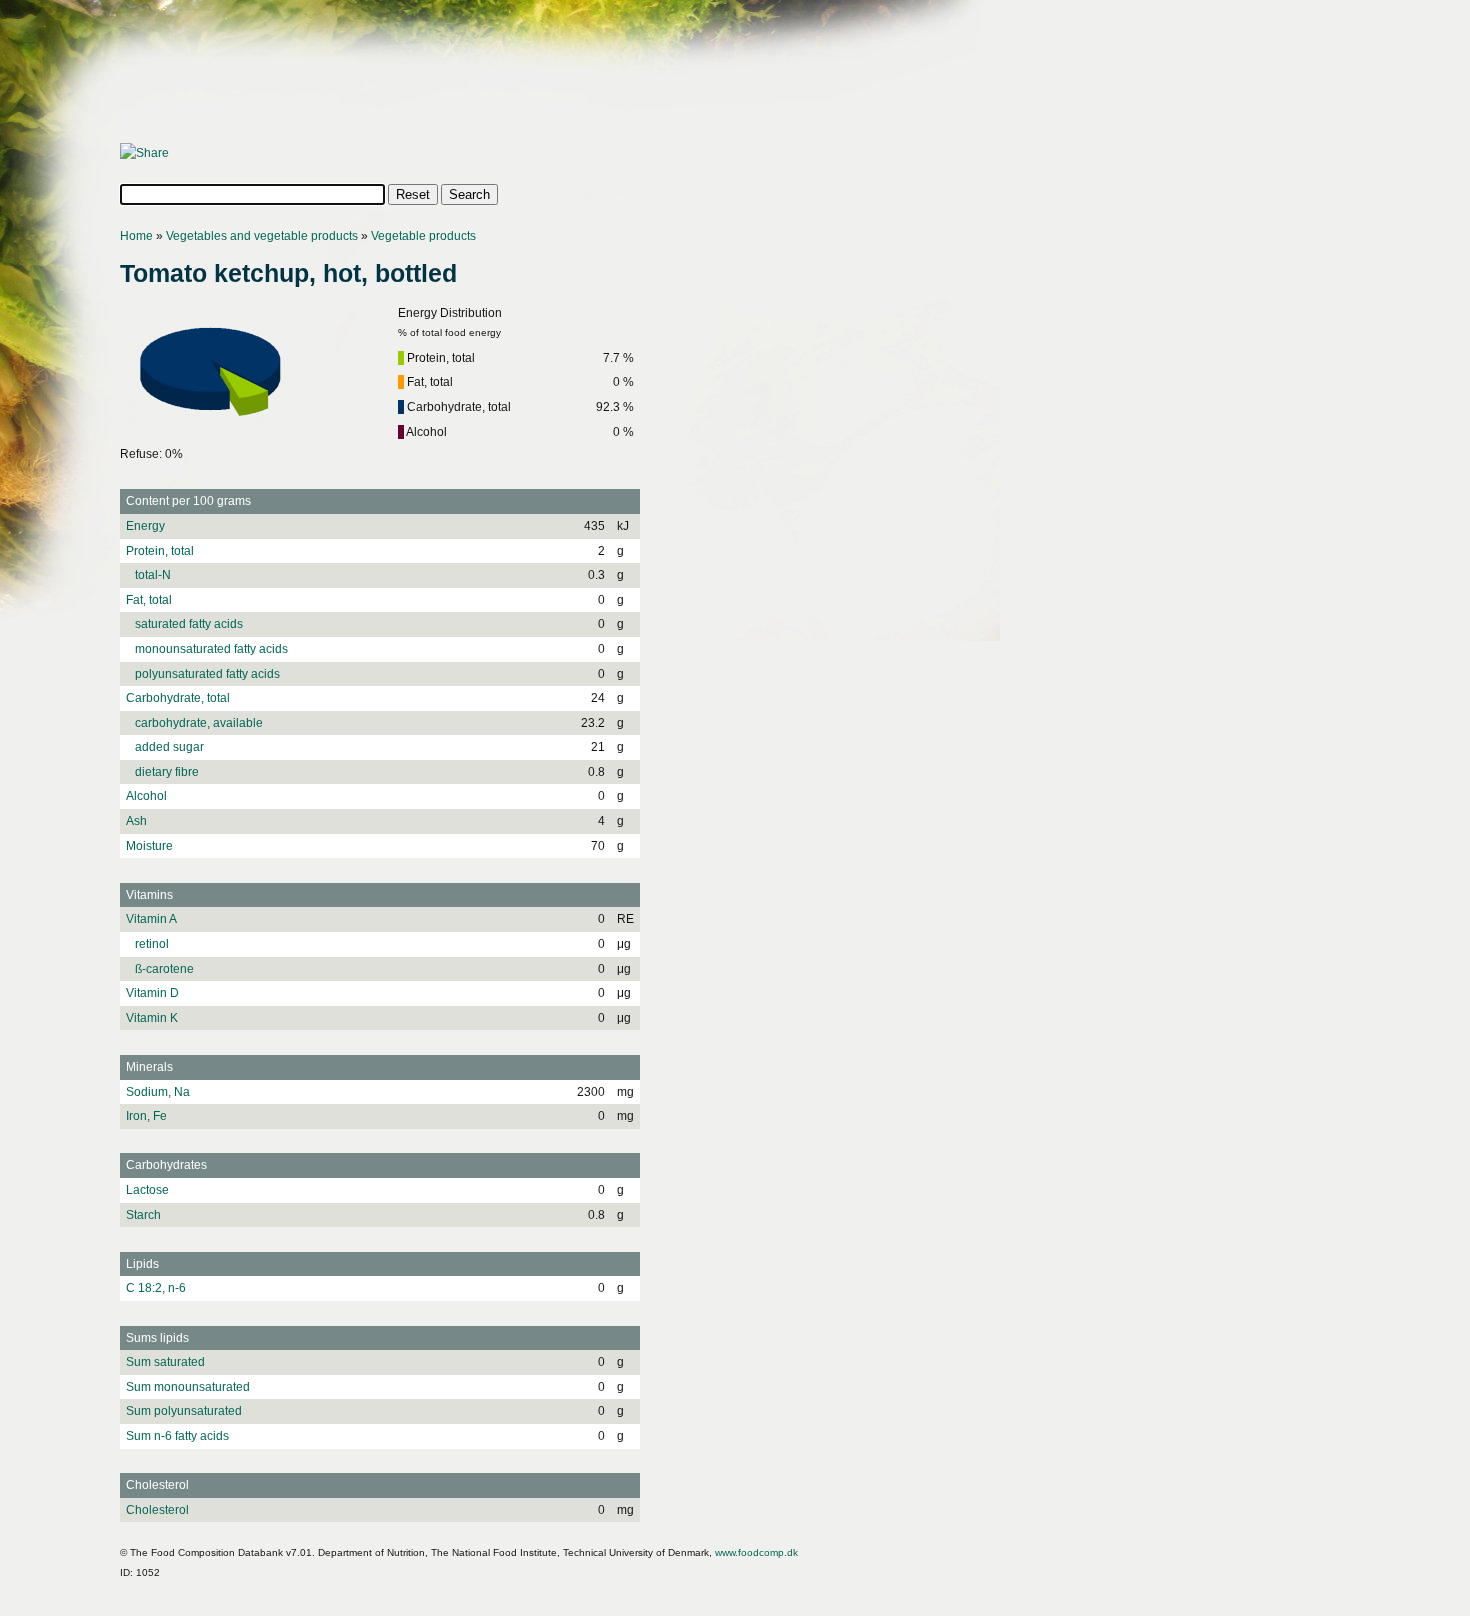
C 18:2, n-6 (156, 1288)
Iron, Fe (146, 1116)
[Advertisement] (484, 77)
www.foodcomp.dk (756, 1552)
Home (136, 236)
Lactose (147, 1190)
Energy (145, 526)
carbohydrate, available (194, 723)
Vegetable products (423, 236)
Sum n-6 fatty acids (177, 1436)
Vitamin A (151, 919)
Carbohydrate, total (178, 698)
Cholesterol (157, 1510)
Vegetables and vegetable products (262, 236)
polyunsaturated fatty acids (203, 674)
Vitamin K (152, 1018)
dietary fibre (162, 772)
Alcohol (146, 796)
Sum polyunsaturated (184, 1411)
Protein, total (160, 551)
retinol (147, 944)
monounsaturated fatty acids (207, 649)
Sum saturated (165, 1362)
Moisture (149, 846)
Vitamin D (152, 993)
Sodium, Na (158, 1092)
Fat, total (149, 600)
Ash (136, 821)
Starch (143, 1215)
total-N (148, 575)
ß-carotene (160, 969)
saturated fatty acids (184, 624)
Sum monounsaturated (188, 1387)
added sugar (165, 747)
